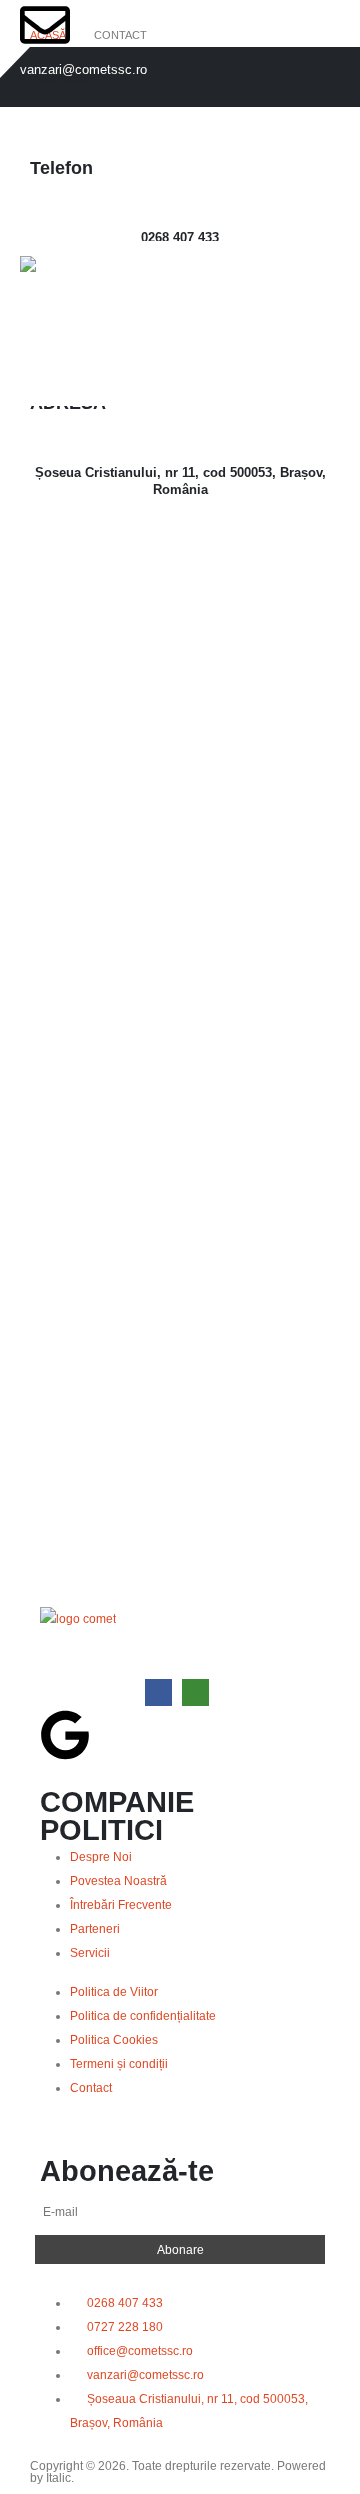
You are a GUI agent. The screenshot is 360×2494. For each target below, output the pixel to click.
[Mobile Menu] (46, 381)
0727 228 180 (59, 190)
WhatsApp (195, 1692)
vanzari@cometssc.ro (83, 69)
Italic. (60, 2477)
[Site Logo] (81, 288)
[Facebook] (158, 1692)
